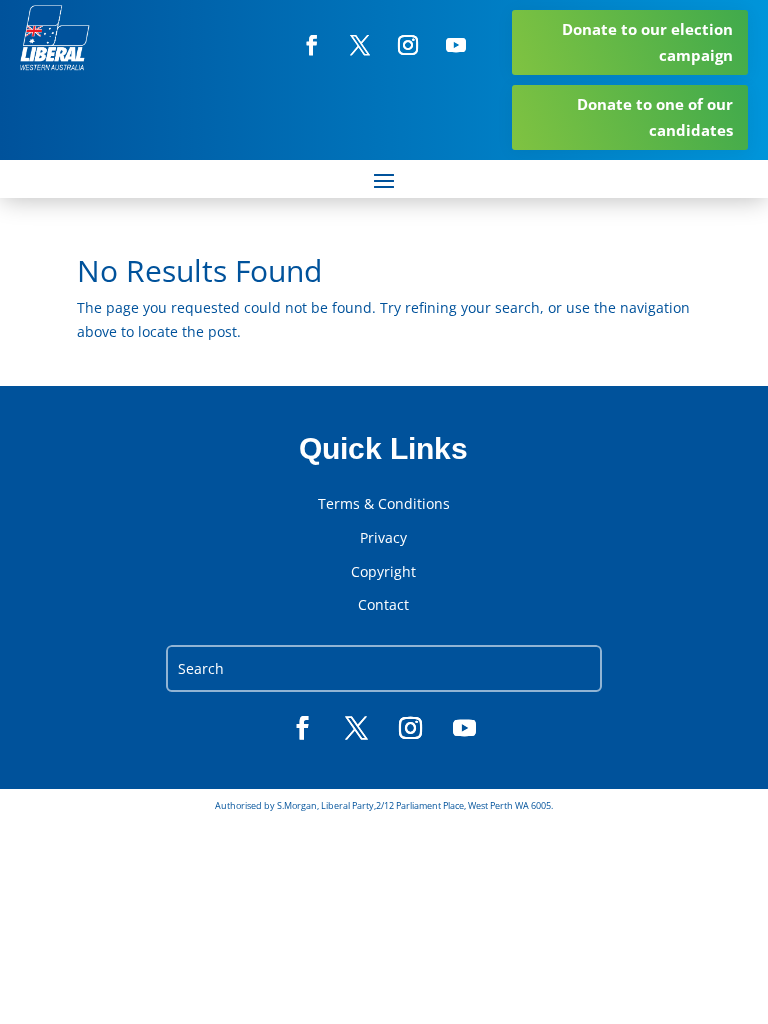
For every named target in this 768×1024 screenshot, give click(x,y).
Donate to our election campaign (647, 42)
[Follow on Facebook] (312, 45)
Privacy (383, 538)
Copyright (383, 572)
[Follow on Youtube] (456, 45)
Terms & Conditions (384, 504)
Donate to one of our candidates (655, 117)
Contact (383, 605)
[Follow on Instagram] (408, 45)
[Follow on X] (360, 45)
